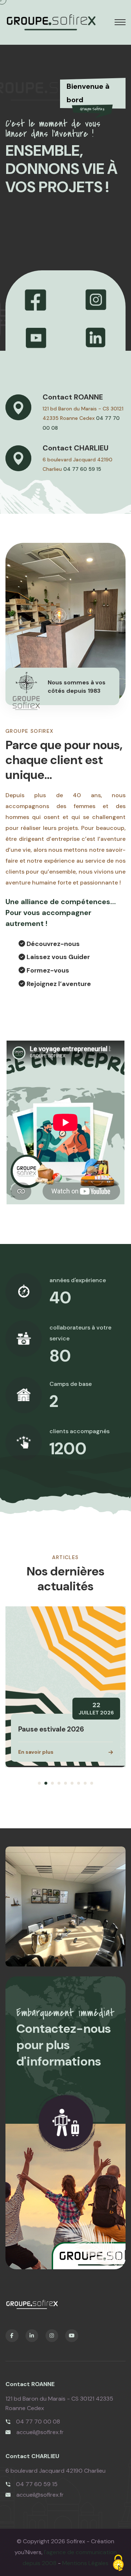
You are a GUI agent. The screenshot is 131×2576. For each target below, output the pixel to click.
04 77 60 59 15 (82, 469)
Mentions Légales (85, 2563)
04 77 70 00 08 (38, 2422)
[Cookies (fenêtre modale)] (118, 2563)
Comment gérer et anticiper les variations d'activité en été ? (65, 1720)
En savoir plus (36, 1752)
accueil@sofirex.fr (40, 2432)
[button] (39, 1783)
